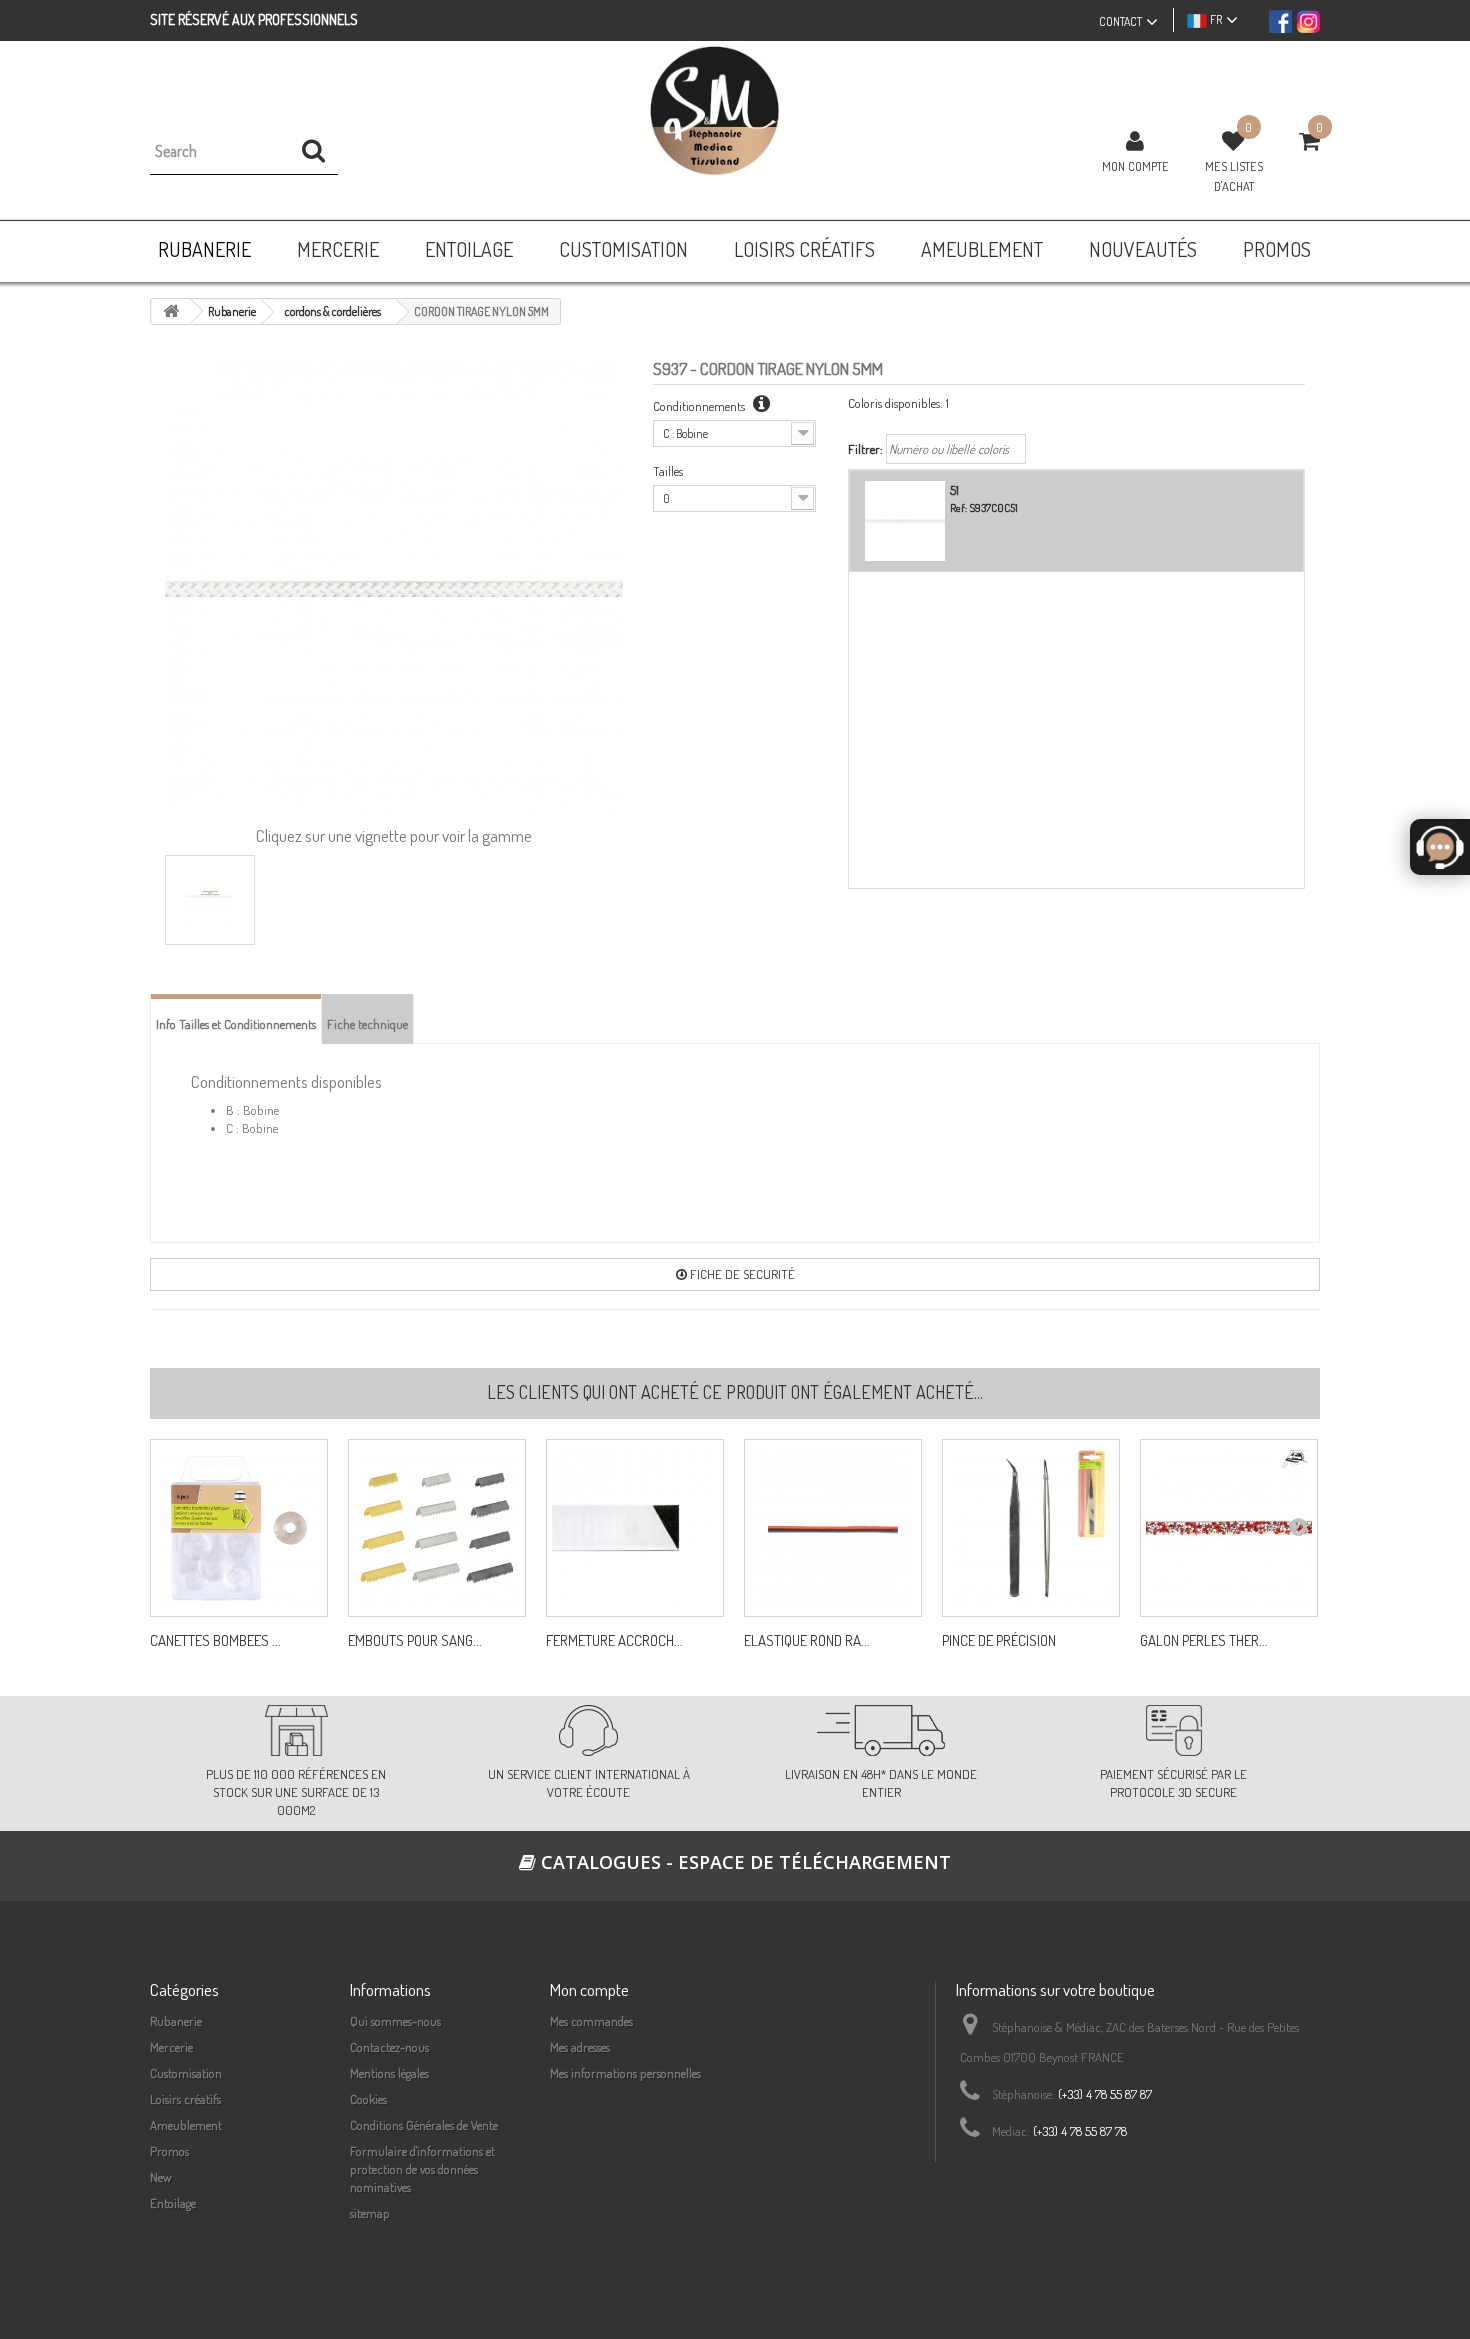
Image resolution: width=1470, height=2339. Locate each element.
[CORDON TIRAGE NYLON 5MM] (210, 900)
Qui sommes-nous (395, 2021)
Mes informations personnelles (625, 2073)
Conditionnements (700, 406)
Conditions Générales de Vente (424, 2125)
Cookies (368, 2099)
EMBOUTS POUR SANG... (415, 1641)
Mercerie (171, 2047)
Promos (169, 2151)
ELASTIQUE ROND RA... (807, 1641)
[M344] (239, 1528)
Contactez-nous (389, 2047)
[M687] (437, 1528)
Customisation (186, 2073)
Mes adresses (580, 2047)
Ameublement (186, 2125)
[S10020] (635, 1528)
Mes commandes (591, 2021)
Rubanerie (176, 2021)
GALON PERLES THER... (1204, 1641)
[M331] (1031, 1528)
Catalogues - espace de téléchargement (743, 1862)
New (161, 2177)
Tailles (668, 471)
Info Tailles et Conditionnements (236, 1024)
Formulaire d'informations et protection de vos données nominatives (422, 2169)
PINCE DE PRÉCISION (999, 1641)
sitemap (370, 2213)
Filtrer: (865, 449)
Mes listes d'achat (1234, 176)
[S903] (833, 1528)
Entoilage (173, 2203)
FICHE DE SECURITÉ (741, 1274)
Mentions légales (389, 2073)
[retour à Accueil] (171, 311)
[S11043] (1229, 1528)
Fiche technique (367, 1024)
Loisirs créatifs (185, 2099)
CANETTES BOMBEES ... (215, 1641)
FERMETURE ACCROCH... (614, 1641)
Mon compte (1135, 166)
